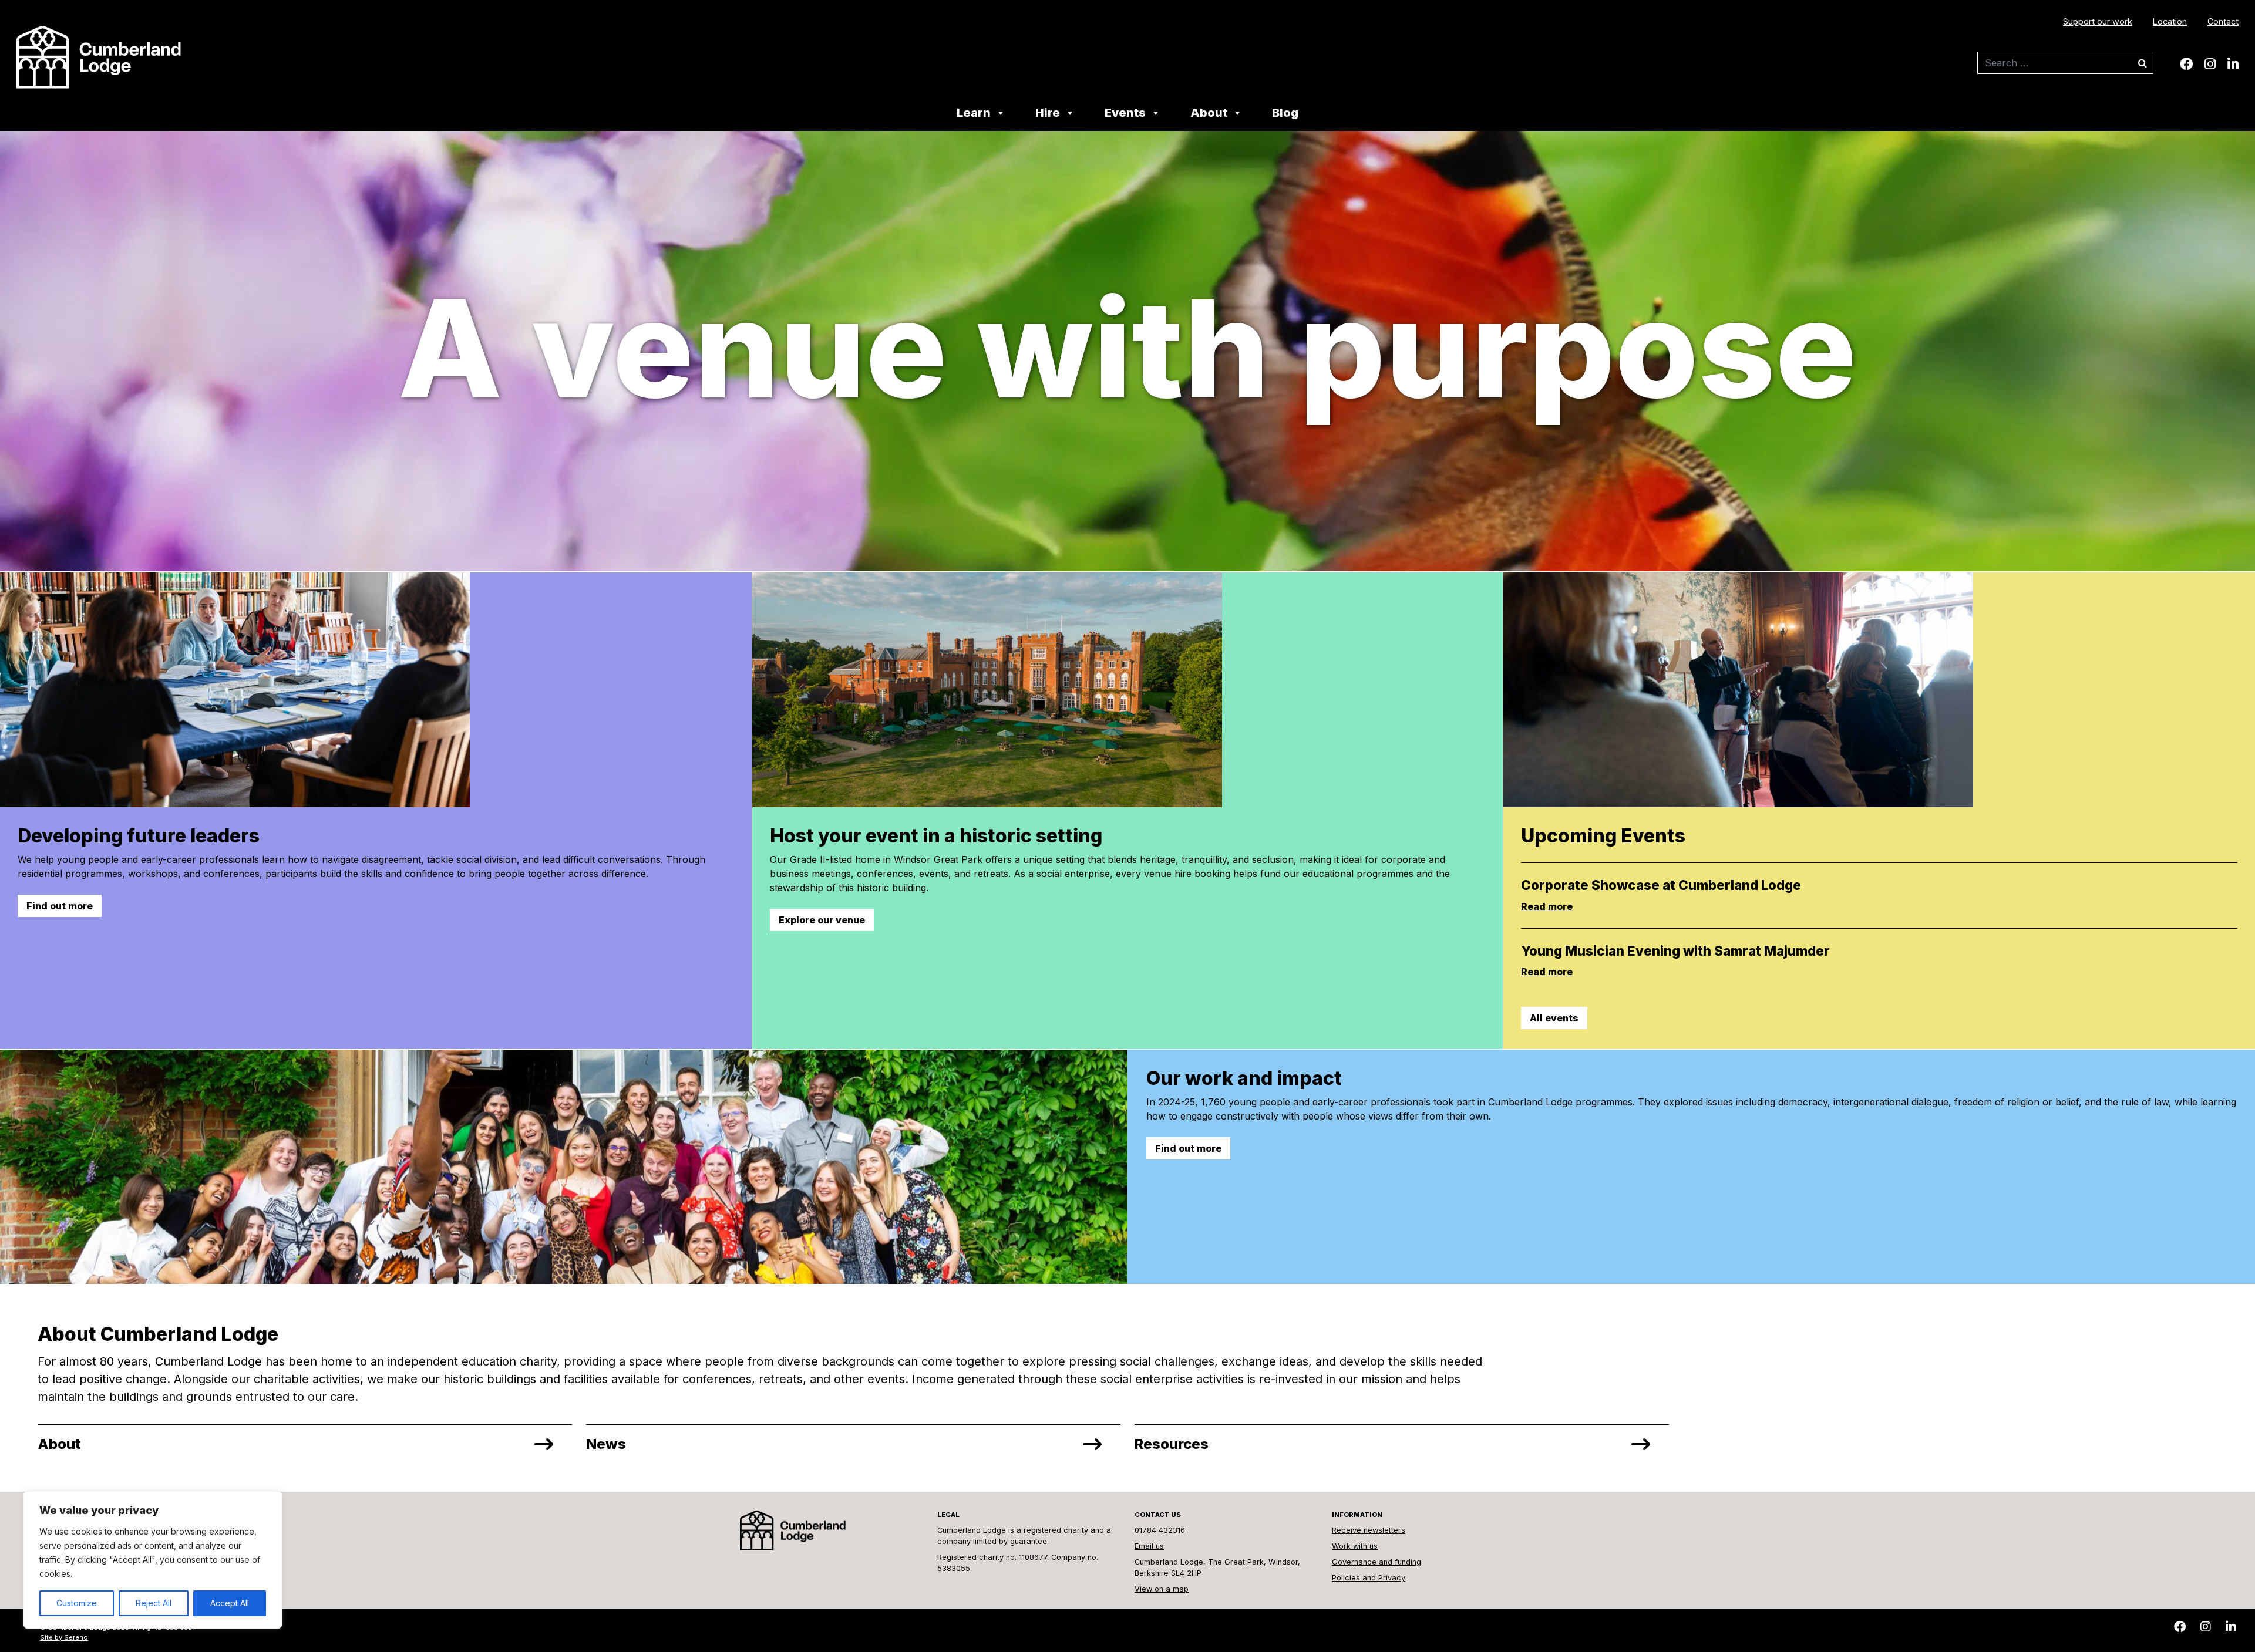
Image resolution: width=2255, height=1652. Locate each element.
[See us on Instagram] (2210, 64)
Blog (1285, 114)
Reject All (154, 1603)
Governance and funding (1376, 1562)
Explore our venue (822, 920)
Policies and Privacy (1369, 1578)
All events (1554, 1018)
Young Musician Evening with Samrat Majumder (1675, 951)
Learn (974, 114)
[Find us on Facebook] (2186, 64)
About (1209, 114)
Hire (1048, 114)
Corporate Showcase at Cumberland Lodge (1661, 885)
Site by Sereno (64, 1637)
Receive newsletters (1369, 1530)
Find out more (60, 906)
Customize (77, 1603)
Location (2170, 21)
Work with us (1355, 1546)
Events (1125, 114)
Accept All (230, 1603)
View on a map (1162, 1589)
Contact (2223, 21)
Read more (1547, 906)
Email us (1149, 1546)
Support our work (2098, 21)
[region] (153, 1560)
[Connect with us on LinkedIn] (2233, 64)
